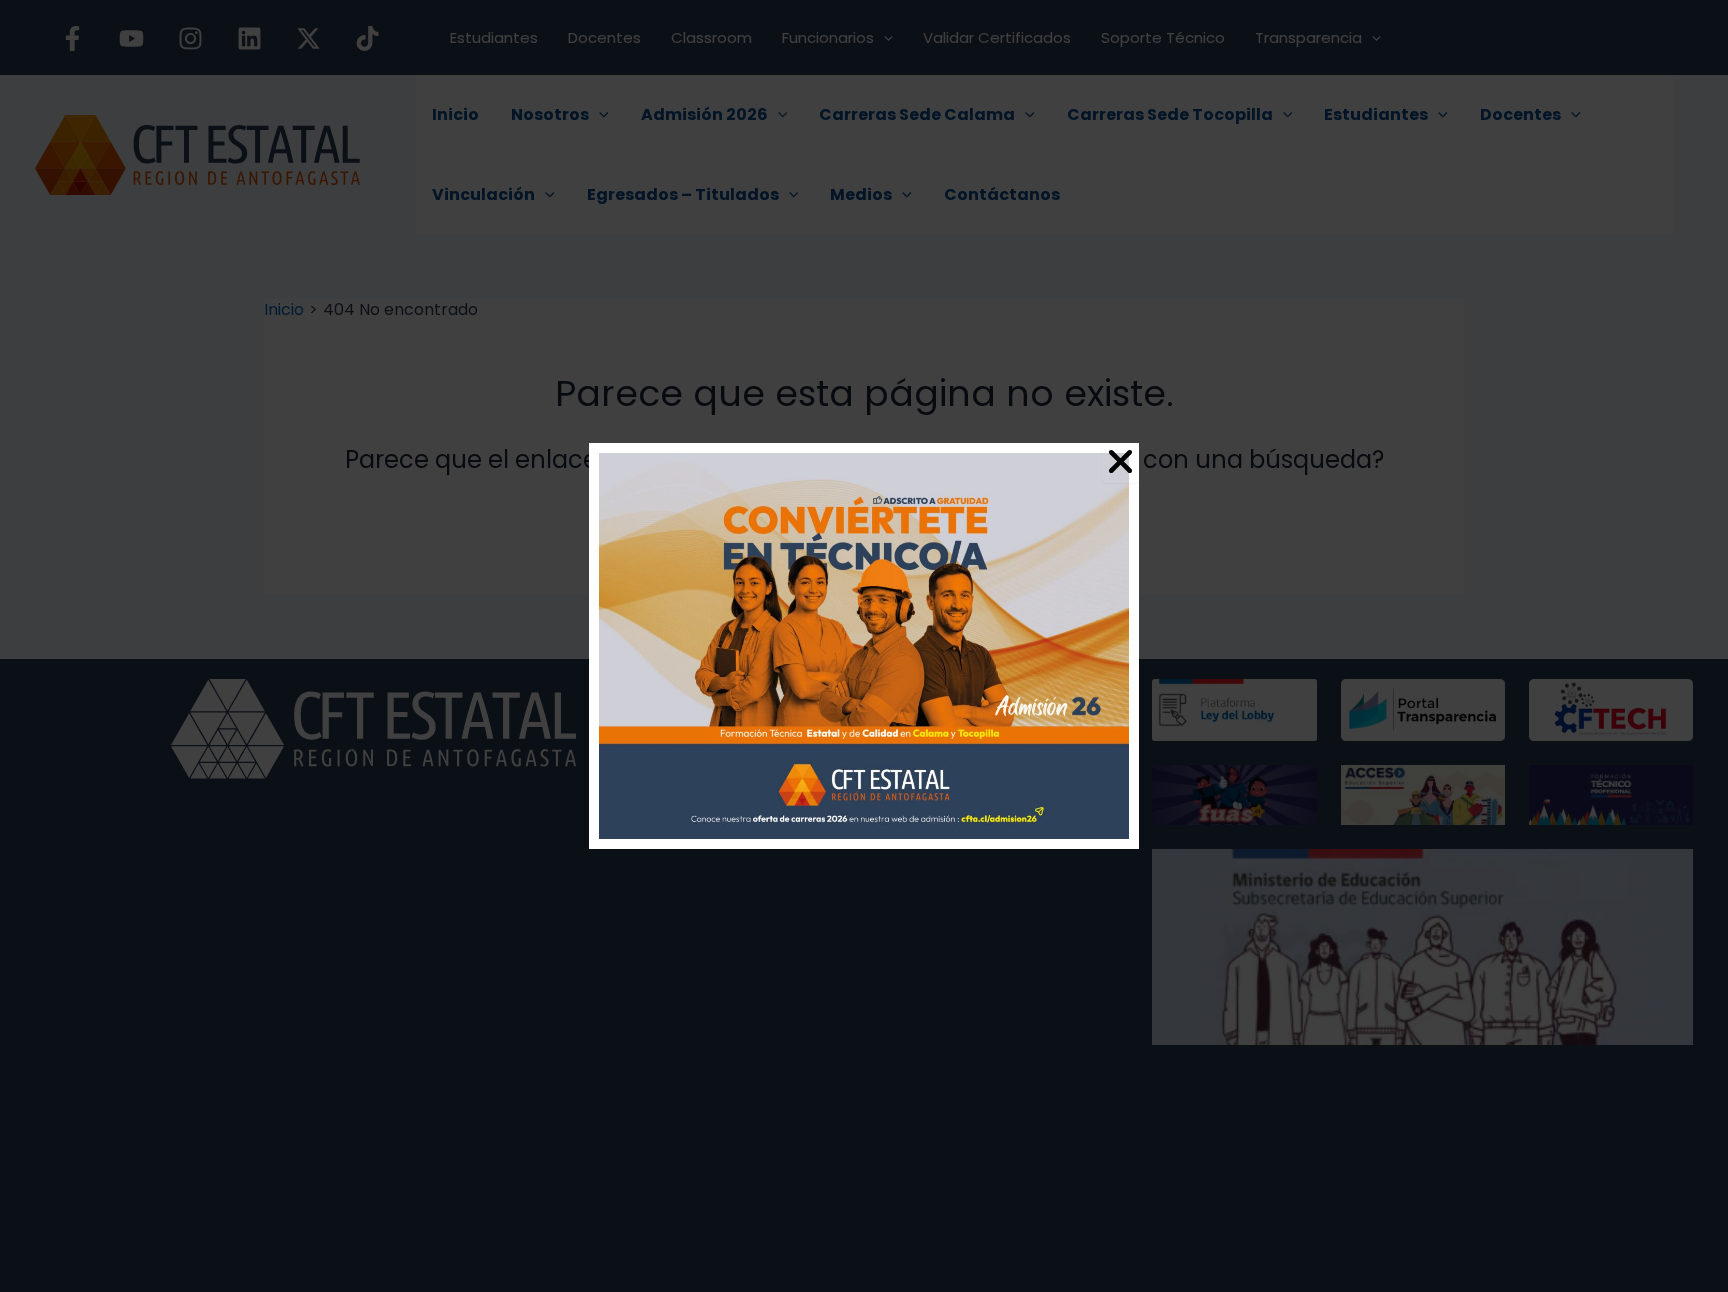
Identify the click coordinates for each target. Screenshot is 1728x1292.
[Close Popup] (1120, 463)
